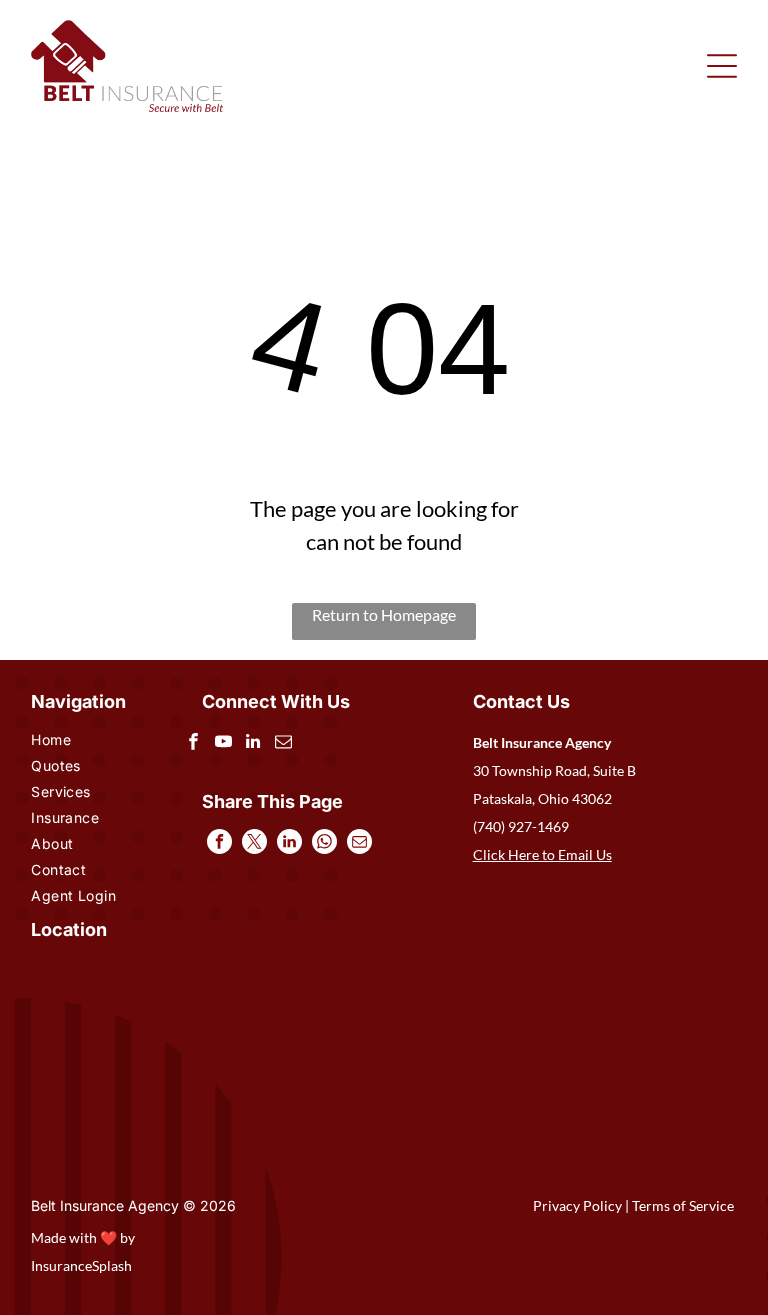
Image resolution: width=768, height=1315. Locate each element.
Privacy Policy (577, 1205)
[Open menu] (722, 66)
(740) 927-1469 (521, 826)
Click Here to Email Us (542, 854)
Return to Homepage (384, 614)
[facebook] (193, 744)
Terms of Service (683, 1205)
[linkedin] (253, 744)
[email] (283, 744)
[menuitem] (87, 742)
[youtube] (223, 744)
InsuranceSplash (81, 1265)
